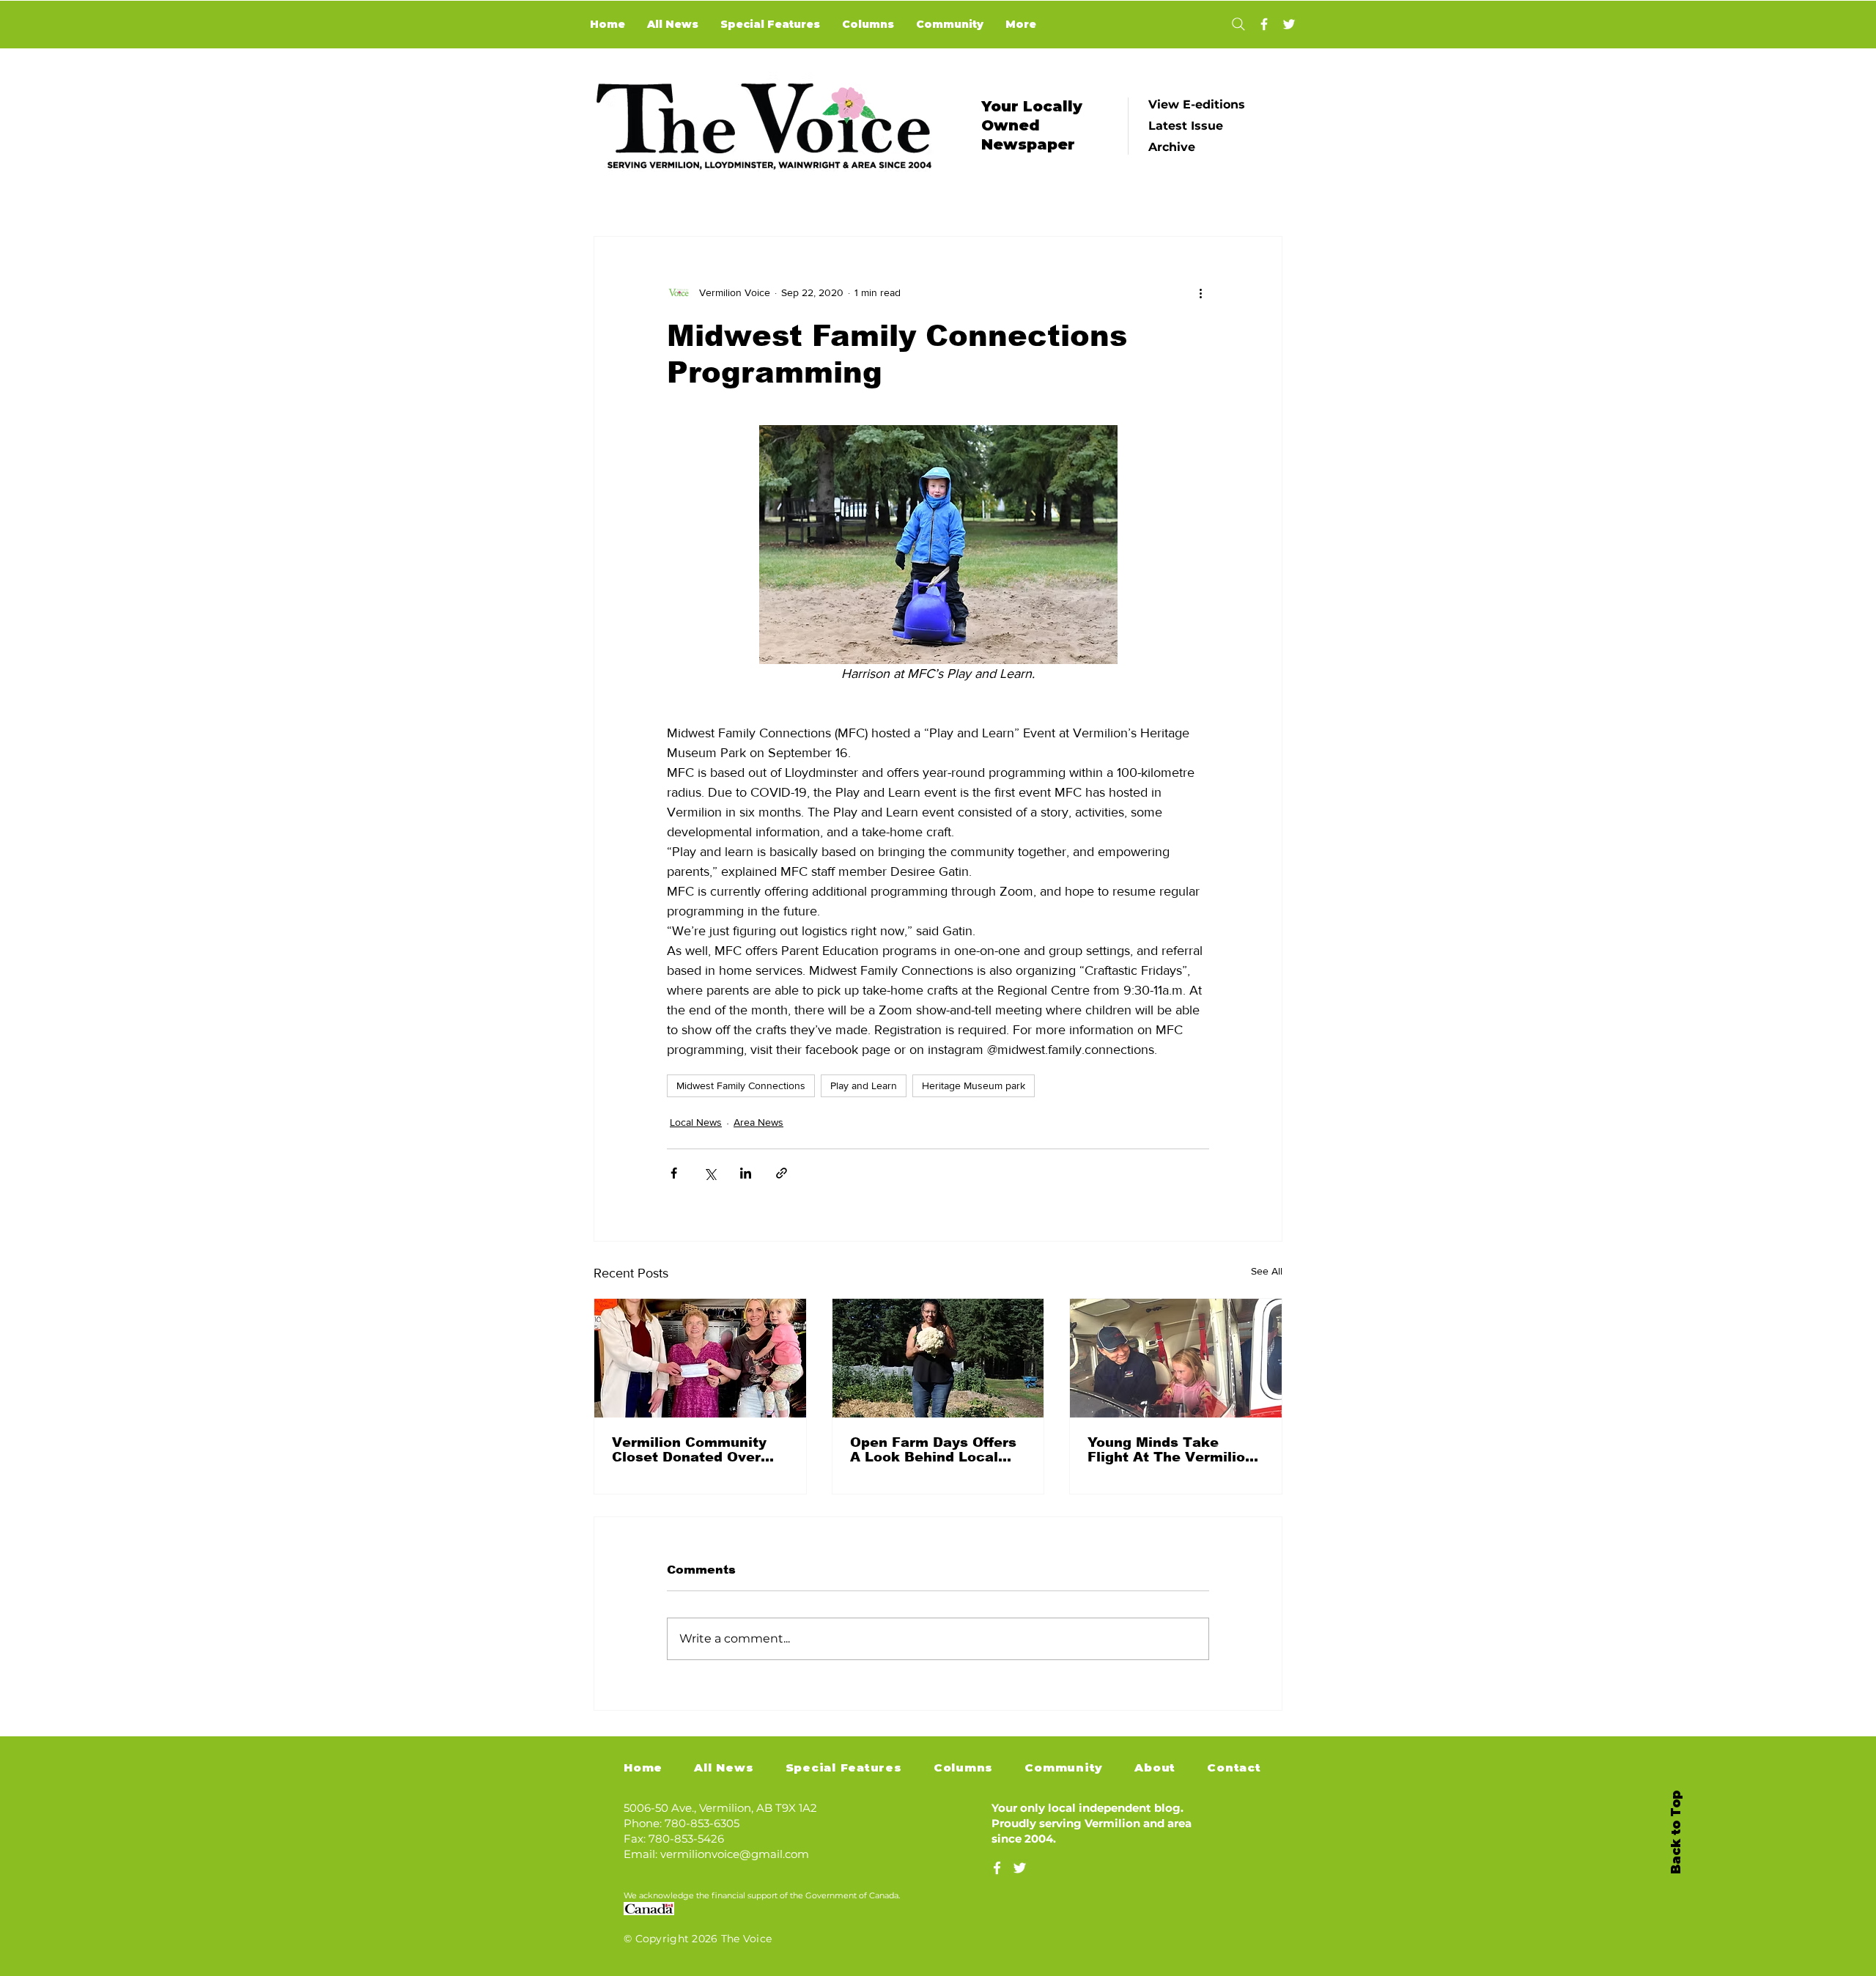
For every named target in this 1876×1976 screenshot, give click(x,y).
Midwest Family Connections (741, 1085)
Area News (758, 1122)
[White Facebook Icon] (997, 1868)
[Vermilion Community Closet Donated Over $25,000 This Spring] (700, 1358)
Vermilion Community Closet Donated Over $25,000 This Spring (689, 1450)
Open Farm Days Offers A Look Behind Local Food (933, 1450)
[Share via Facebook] (674, 1173)
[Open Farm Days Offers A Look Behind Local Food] (938, 1358)
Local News (696, 1122)
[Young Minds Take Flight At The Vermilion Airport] (1176, 1358)
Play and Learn (864, 1085)
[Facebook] (1264, 24)
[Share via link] (782, 1173)
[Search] (1238, 24)
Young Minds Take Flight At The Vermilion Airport (1171, 1450)
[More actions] (1200, 292)
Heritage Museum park (974, 1085)
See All (1267, 1271)
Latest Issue (1186, 126)
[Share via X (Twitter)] (710, 1173)
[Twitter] (1289, 24)
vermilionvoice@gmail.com (735, 1854)
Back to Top (1676, 1832)
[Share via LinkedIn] (746, 1173)
